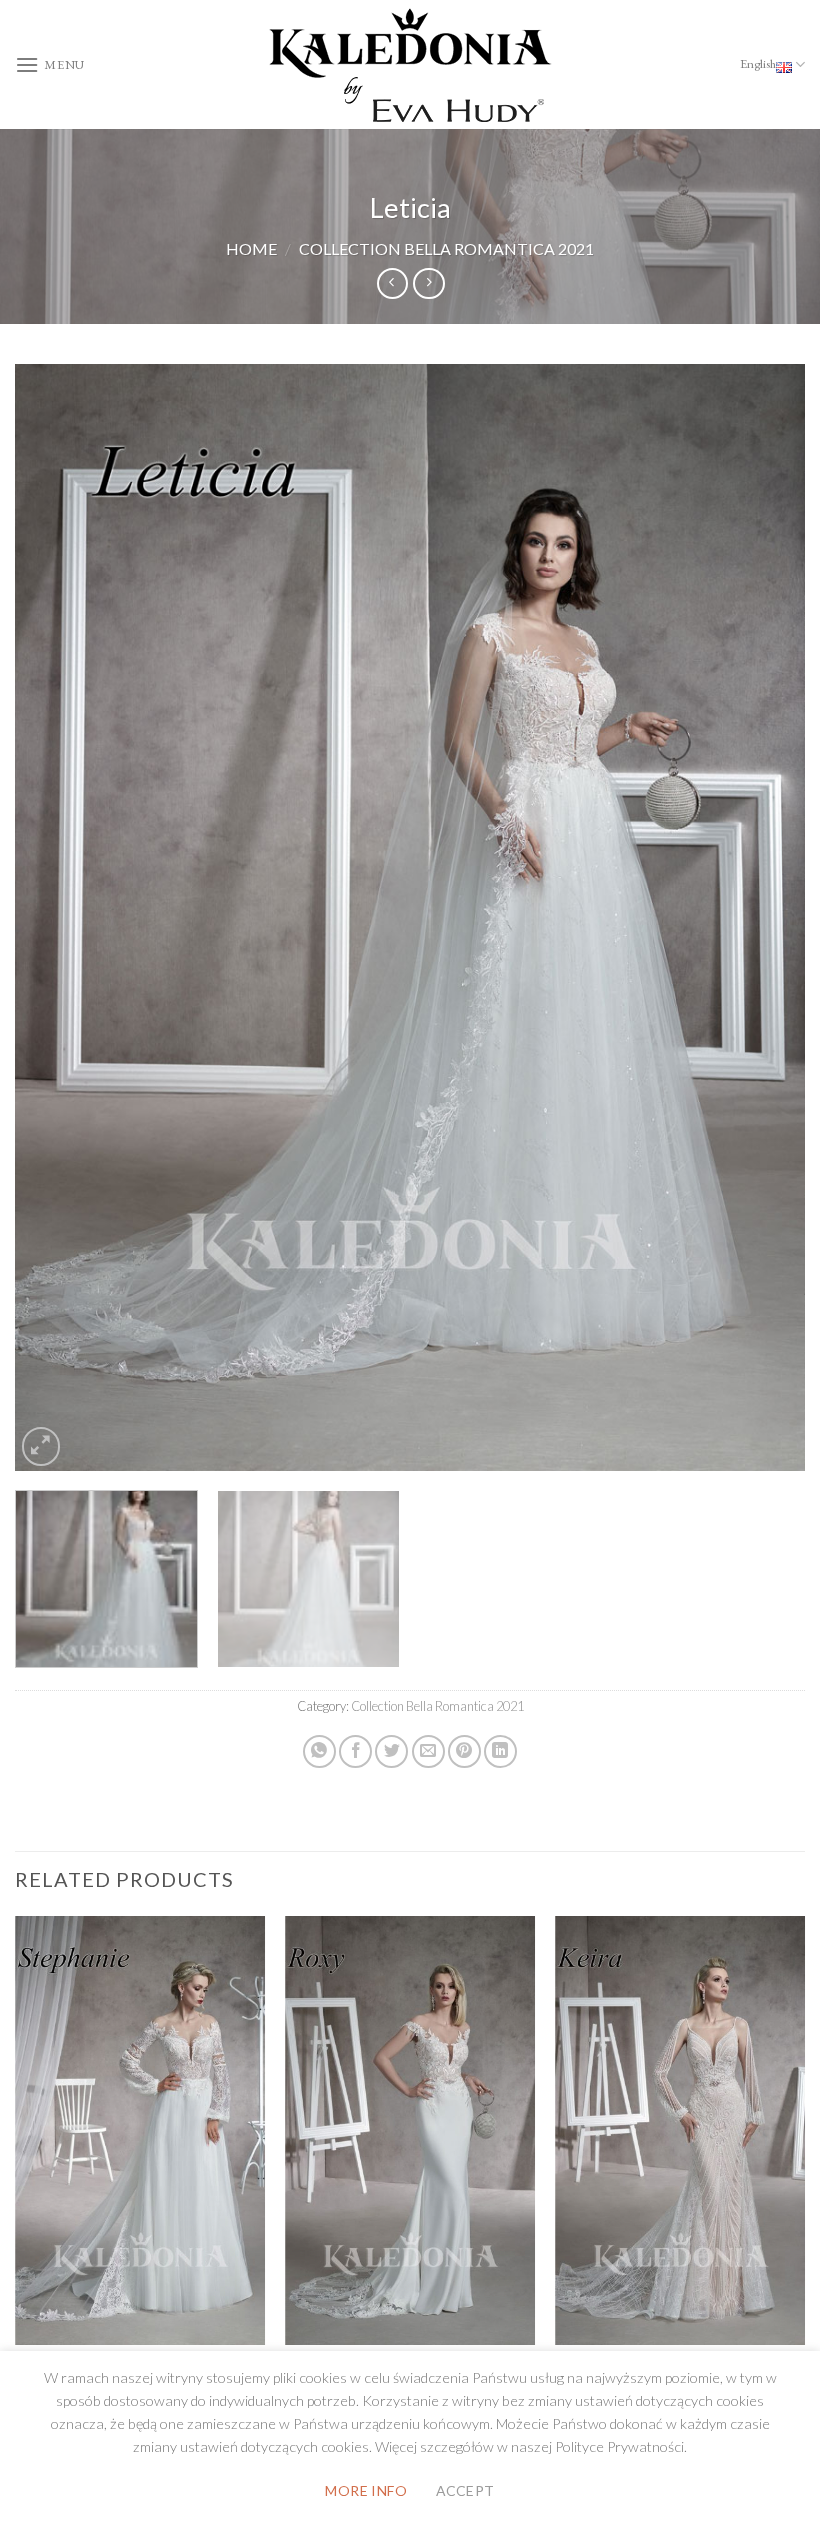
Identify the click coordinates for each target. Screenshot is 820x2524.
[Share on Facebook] (355, 1751)
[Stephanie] (140, 2130)
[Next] (764, 917)
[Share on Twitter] (391, 1751)
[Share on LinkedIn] (500, 1751)
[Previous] (56, 917)
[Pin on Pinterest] (464, 1751)
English (758, 63)
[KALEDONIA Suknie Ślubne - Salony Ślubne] (410, 65)
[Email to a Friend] (428, 1751)
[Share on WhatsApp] (319, 1751)
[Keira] (680, 2130)
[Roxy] (410, 2130)
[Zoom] (41, 1446)
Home (251, 248)
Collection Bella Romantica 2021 (446, 248)
